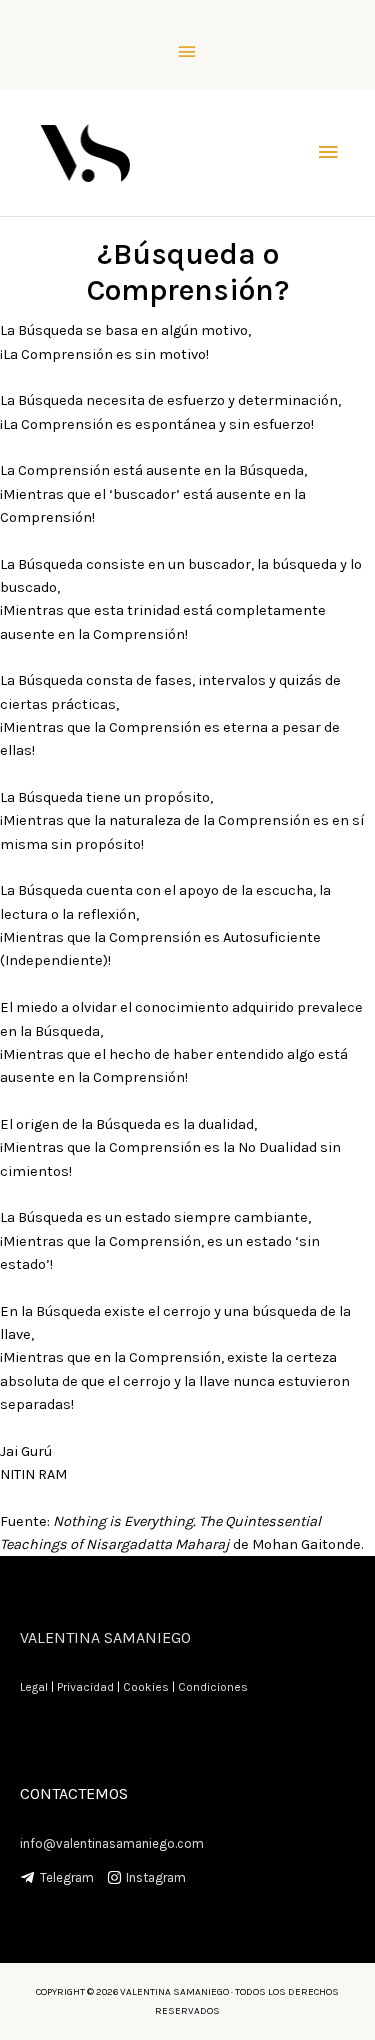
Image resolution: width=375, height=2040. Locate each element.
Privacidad (85, 1687)
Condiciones (213, 1687)
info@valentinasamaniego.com (112, 1843)
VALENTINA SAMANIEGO (105, 1637)
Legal (34, 1687)
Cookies (146, 1687)
